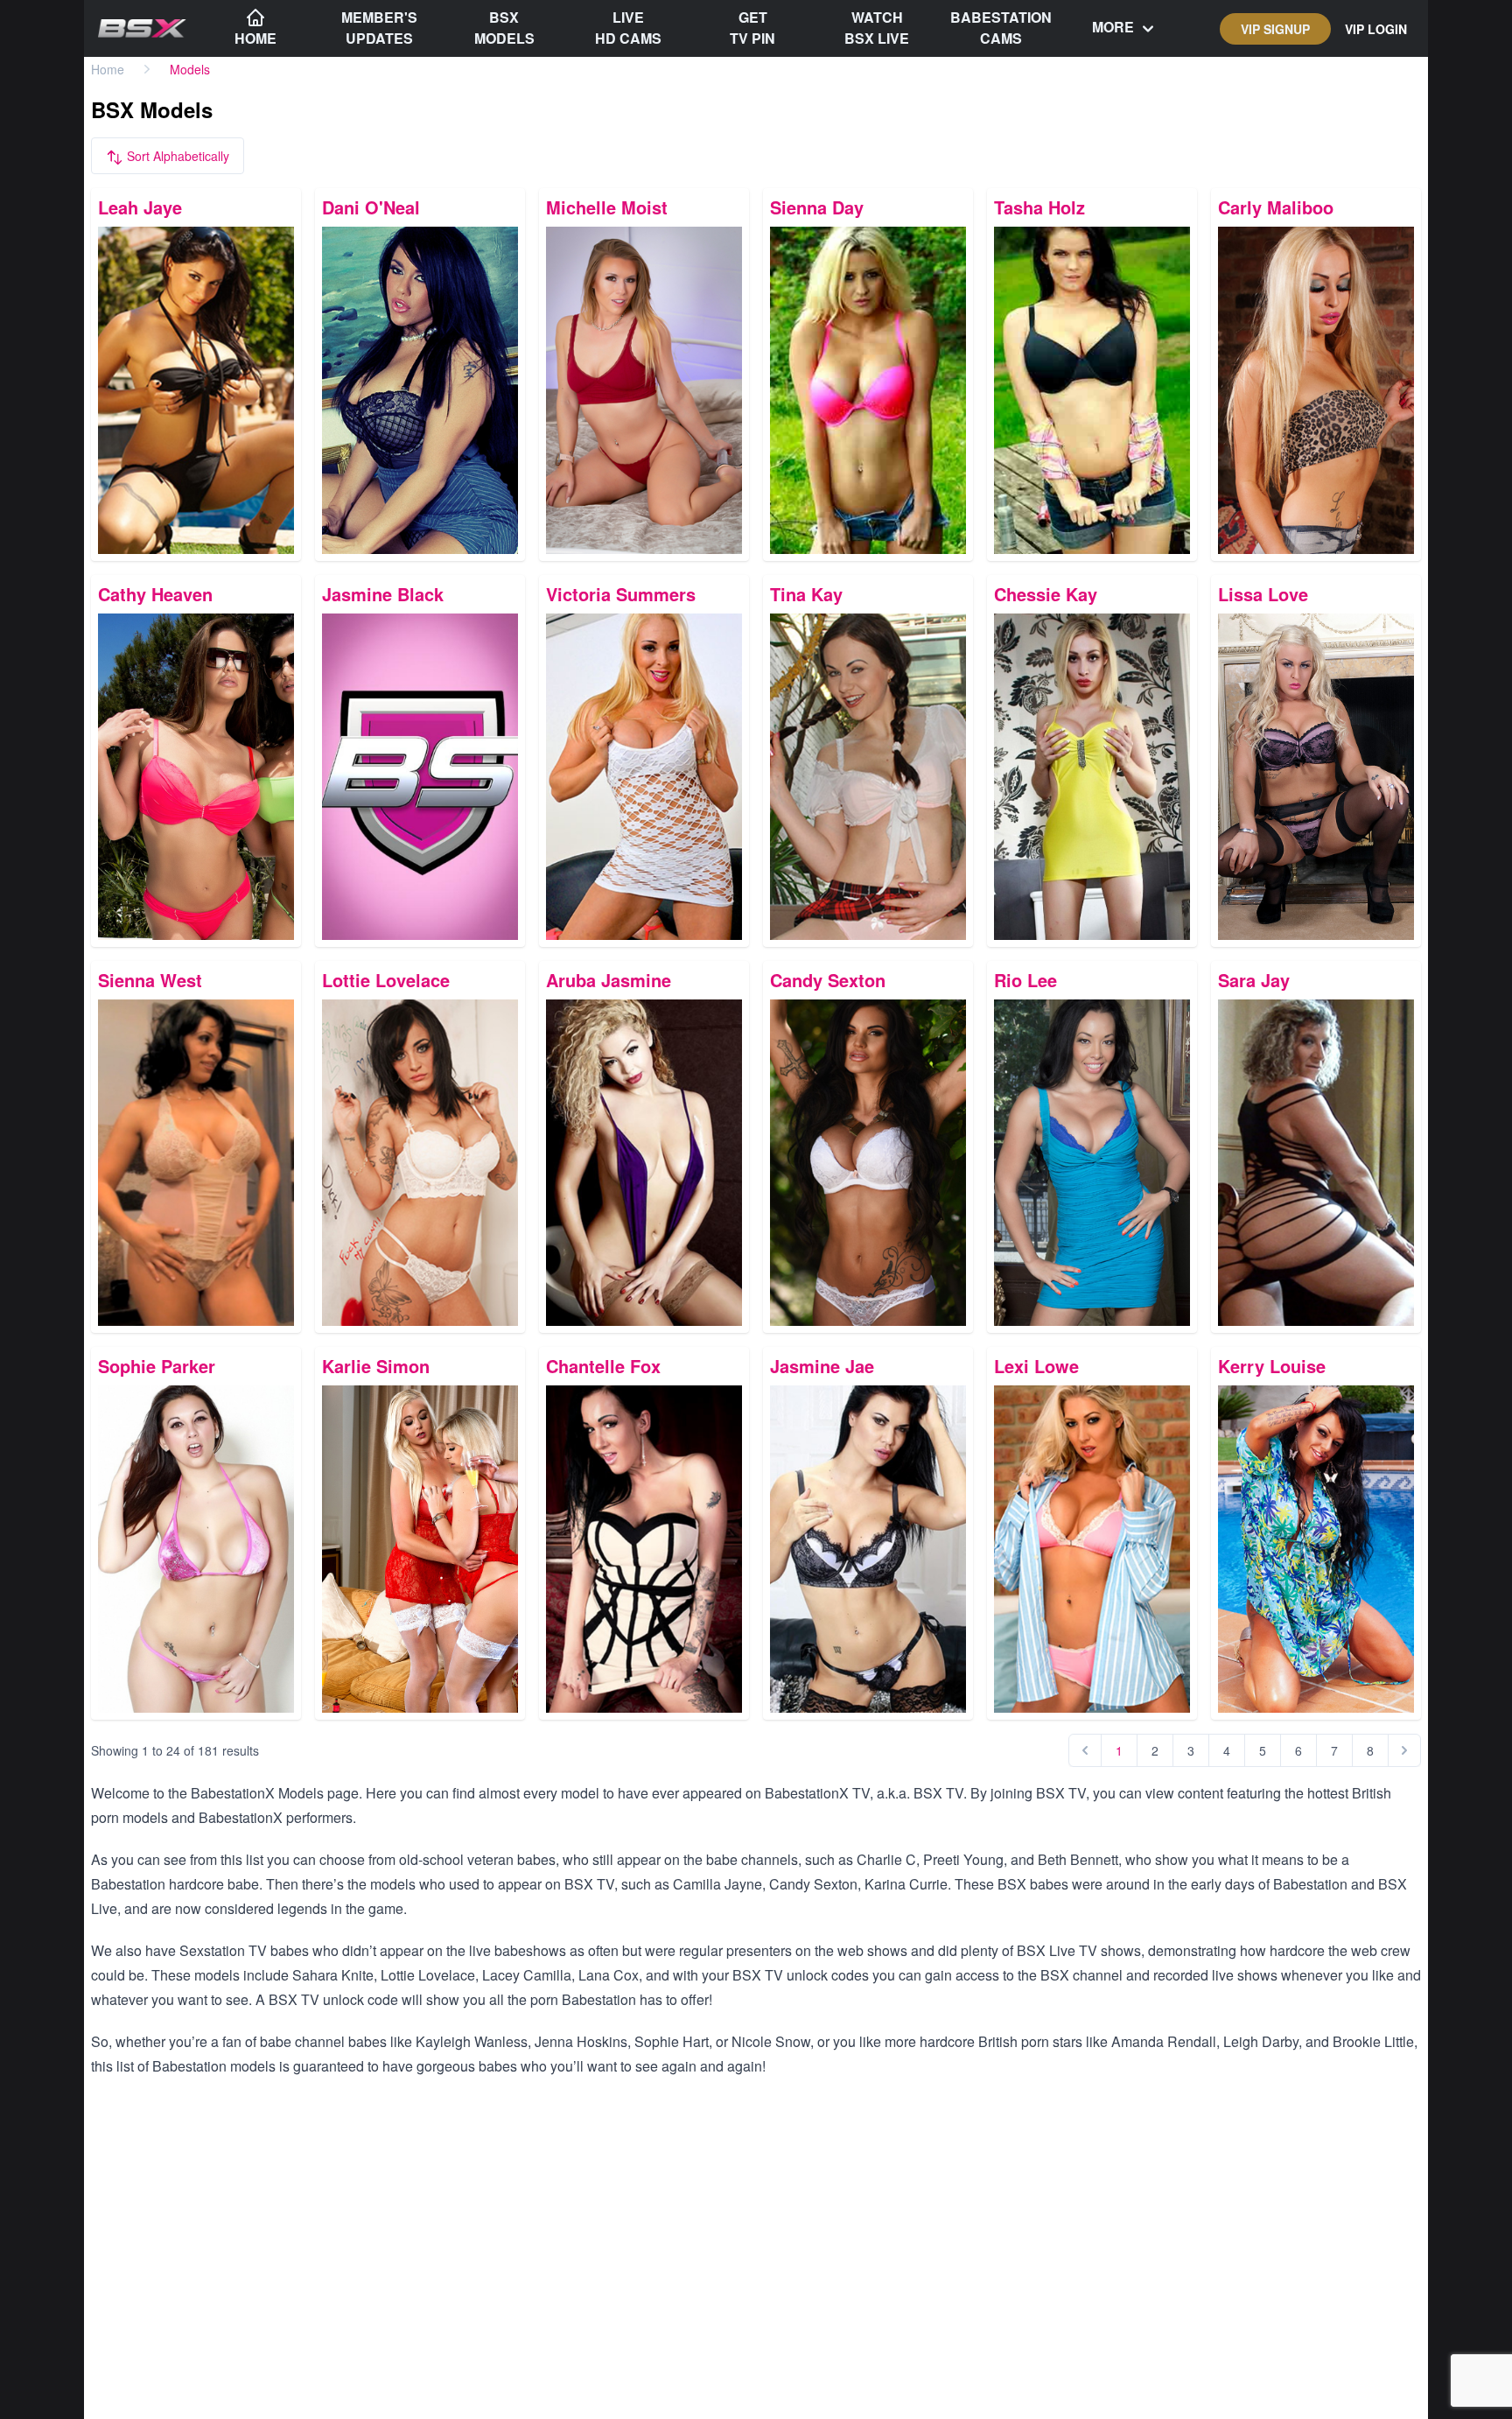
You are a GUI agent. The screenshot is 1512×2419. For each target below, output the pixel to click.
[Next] (1404, 1750)
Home (108, 69)
